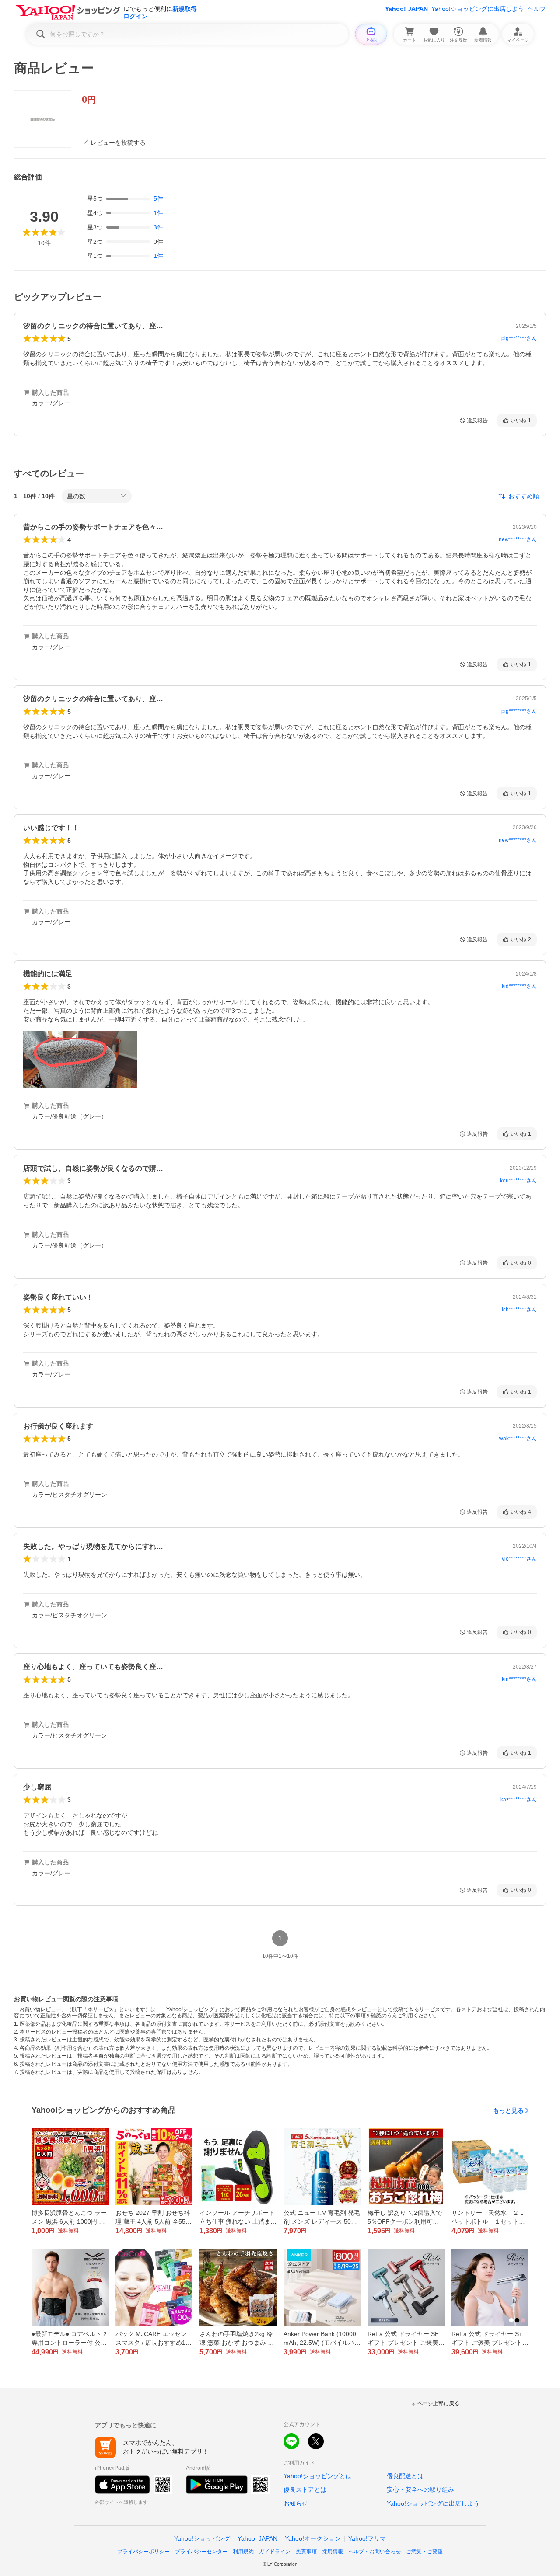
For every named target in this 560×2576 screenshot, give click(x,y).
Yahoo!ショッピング (202, 2538)
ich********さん (519, 1310)
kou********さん (518, 1181)
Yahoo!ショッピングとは (318, 2476)
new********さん (518, 539)
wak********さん (518, 1439)
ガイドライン (275, 2552)
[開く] (80, 1059)
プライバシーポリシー (143, 2552)
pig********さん (519, 338)
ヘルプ (537, 9)
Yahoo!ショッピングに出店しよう (478, 9)
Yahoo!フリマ (367, 2538)
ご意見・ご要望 (424, 2552)
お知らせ (296, 2503)
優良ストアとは (305, 2489)
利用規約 (243, 2552)
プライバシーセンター (201, 2552)
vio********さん (519, 1559)
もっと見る (508, 2110)
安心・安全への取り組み (420, 2489)
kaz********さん (519, 1800)
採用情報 (332, 2552)
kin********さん (519, 1679)
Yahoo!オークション (313, 2538)
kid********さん (519, 986)
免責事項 (306, 2552)
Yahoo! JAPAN (406, 9)
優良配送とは (405, 2476)
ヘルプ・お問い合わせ (374, 2552)
